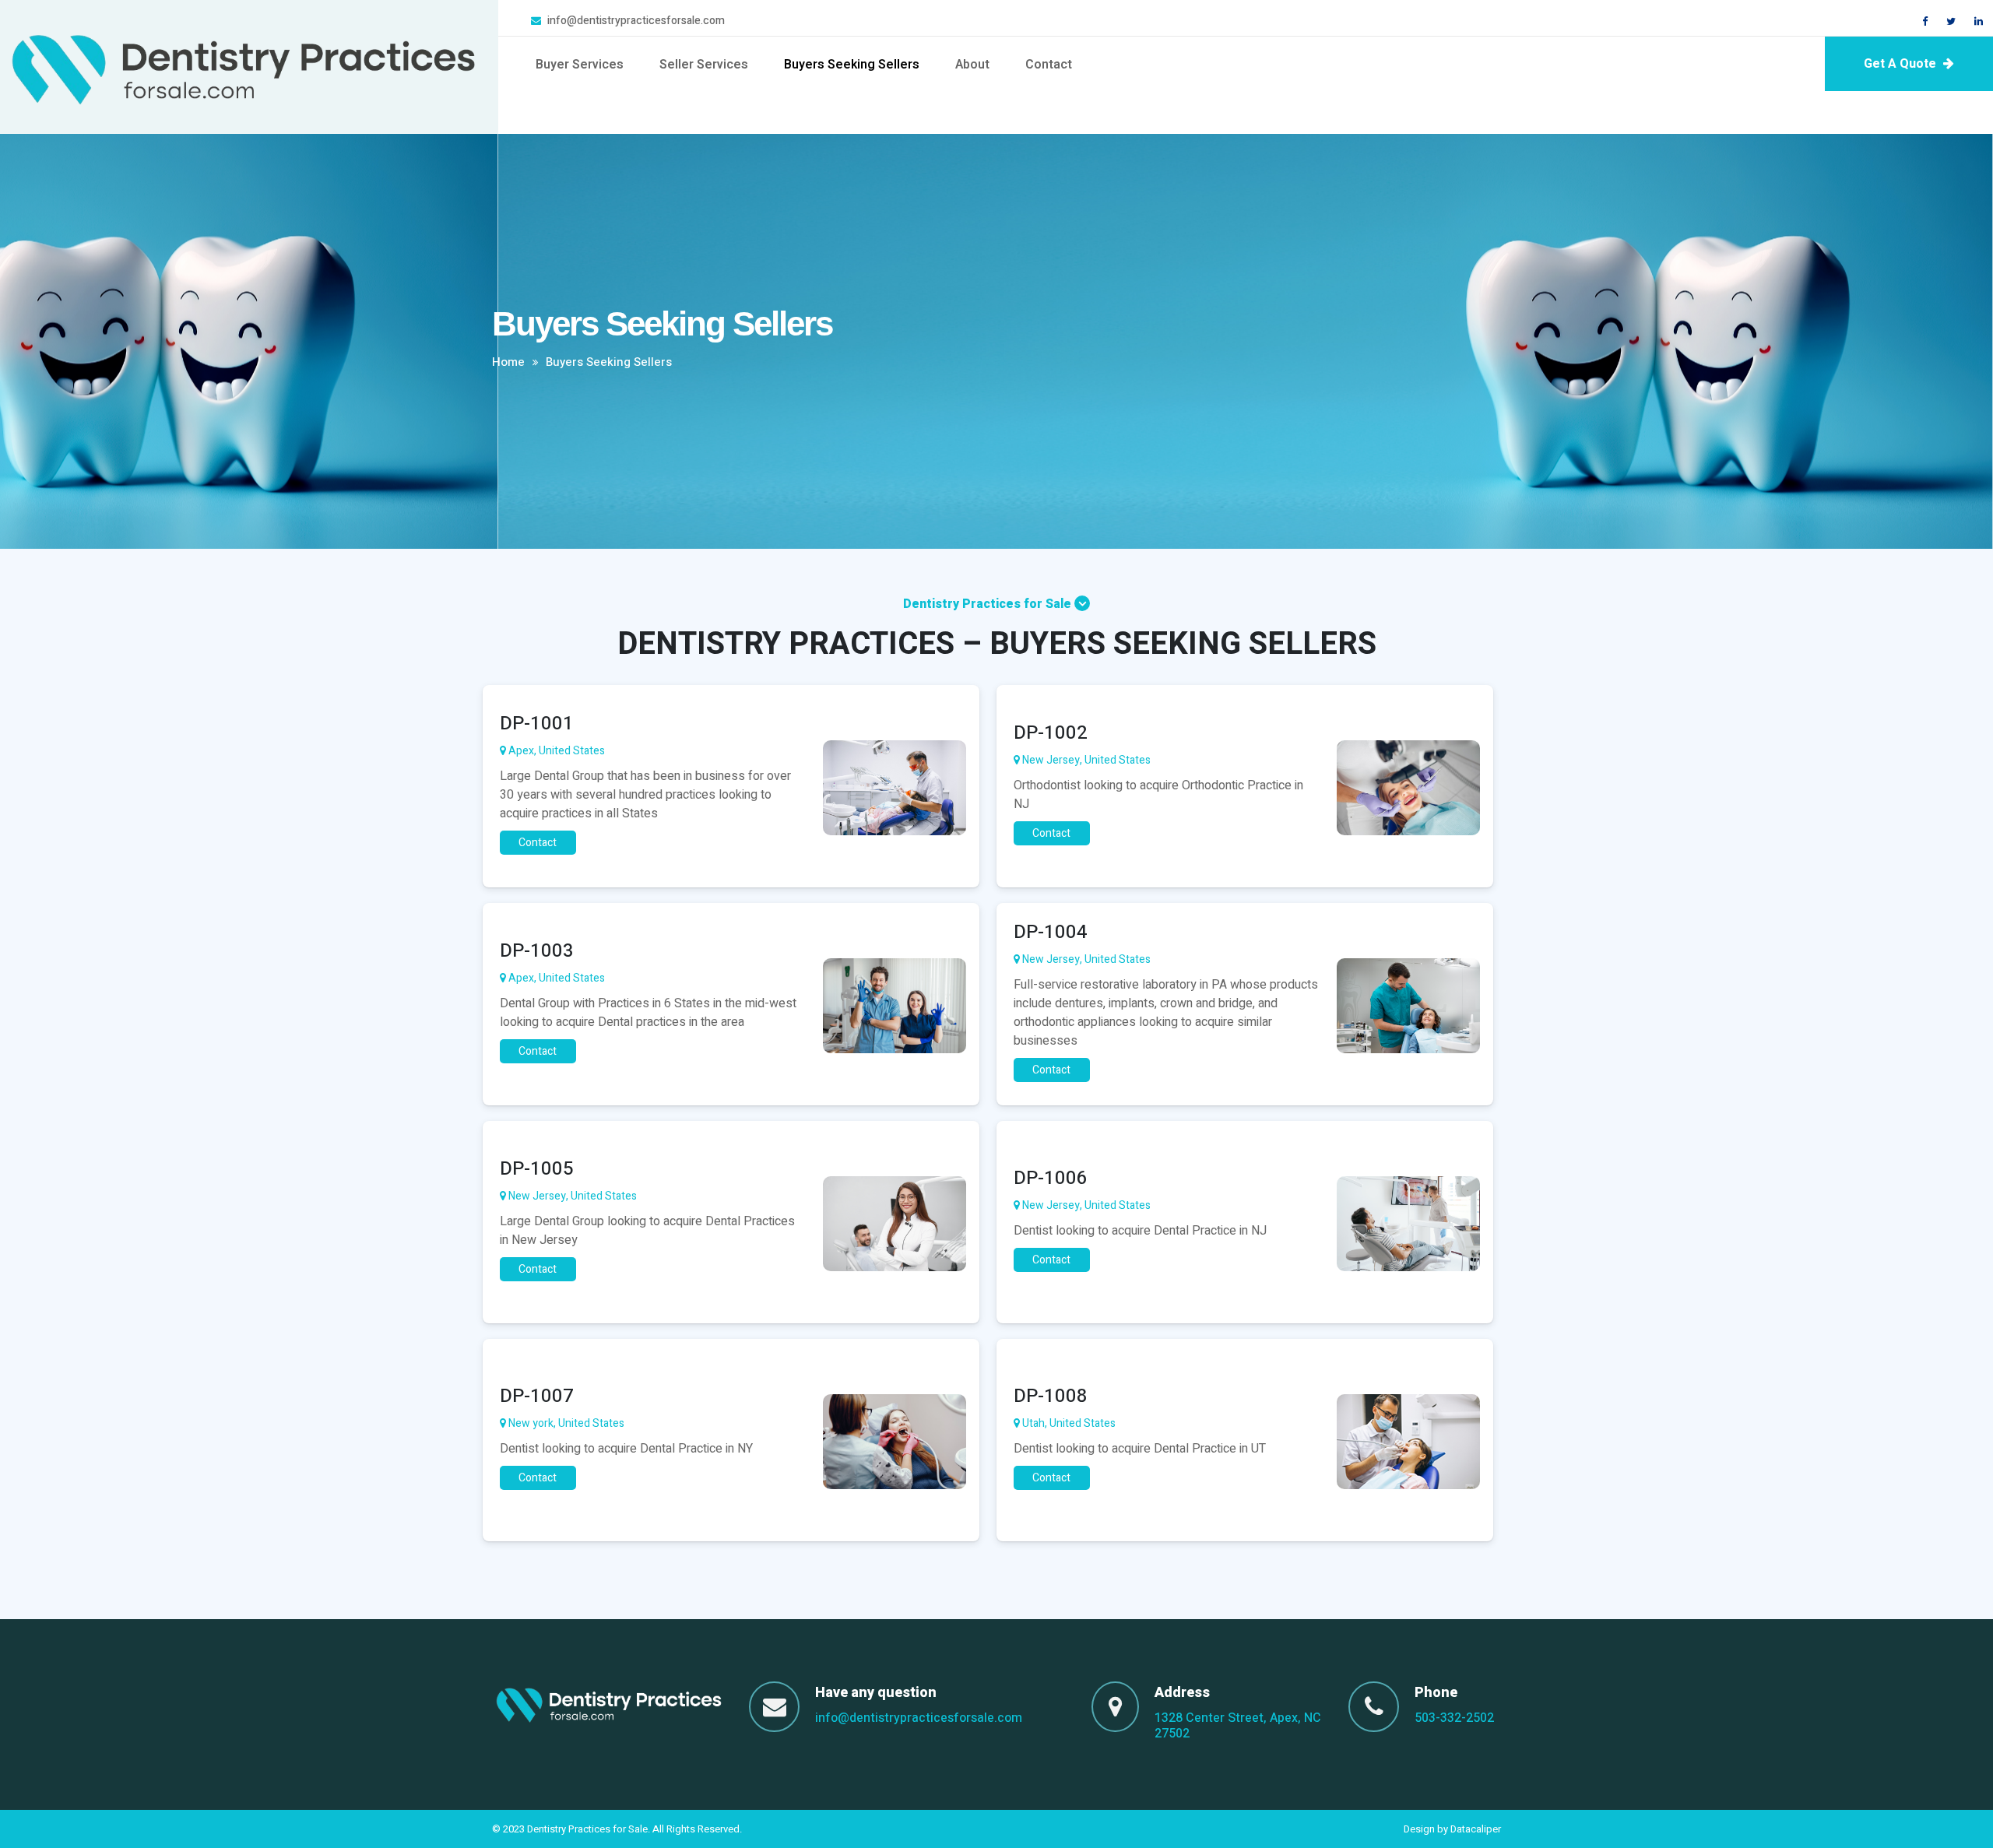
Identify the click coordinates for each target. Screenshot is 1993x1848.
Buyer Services (580, 65)
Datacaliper (1476, 1829)
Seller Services (704, 65)
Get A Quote (1902, 64)
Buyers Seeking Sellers (852, 65)
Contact (1049, 65)
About (972, 65)
